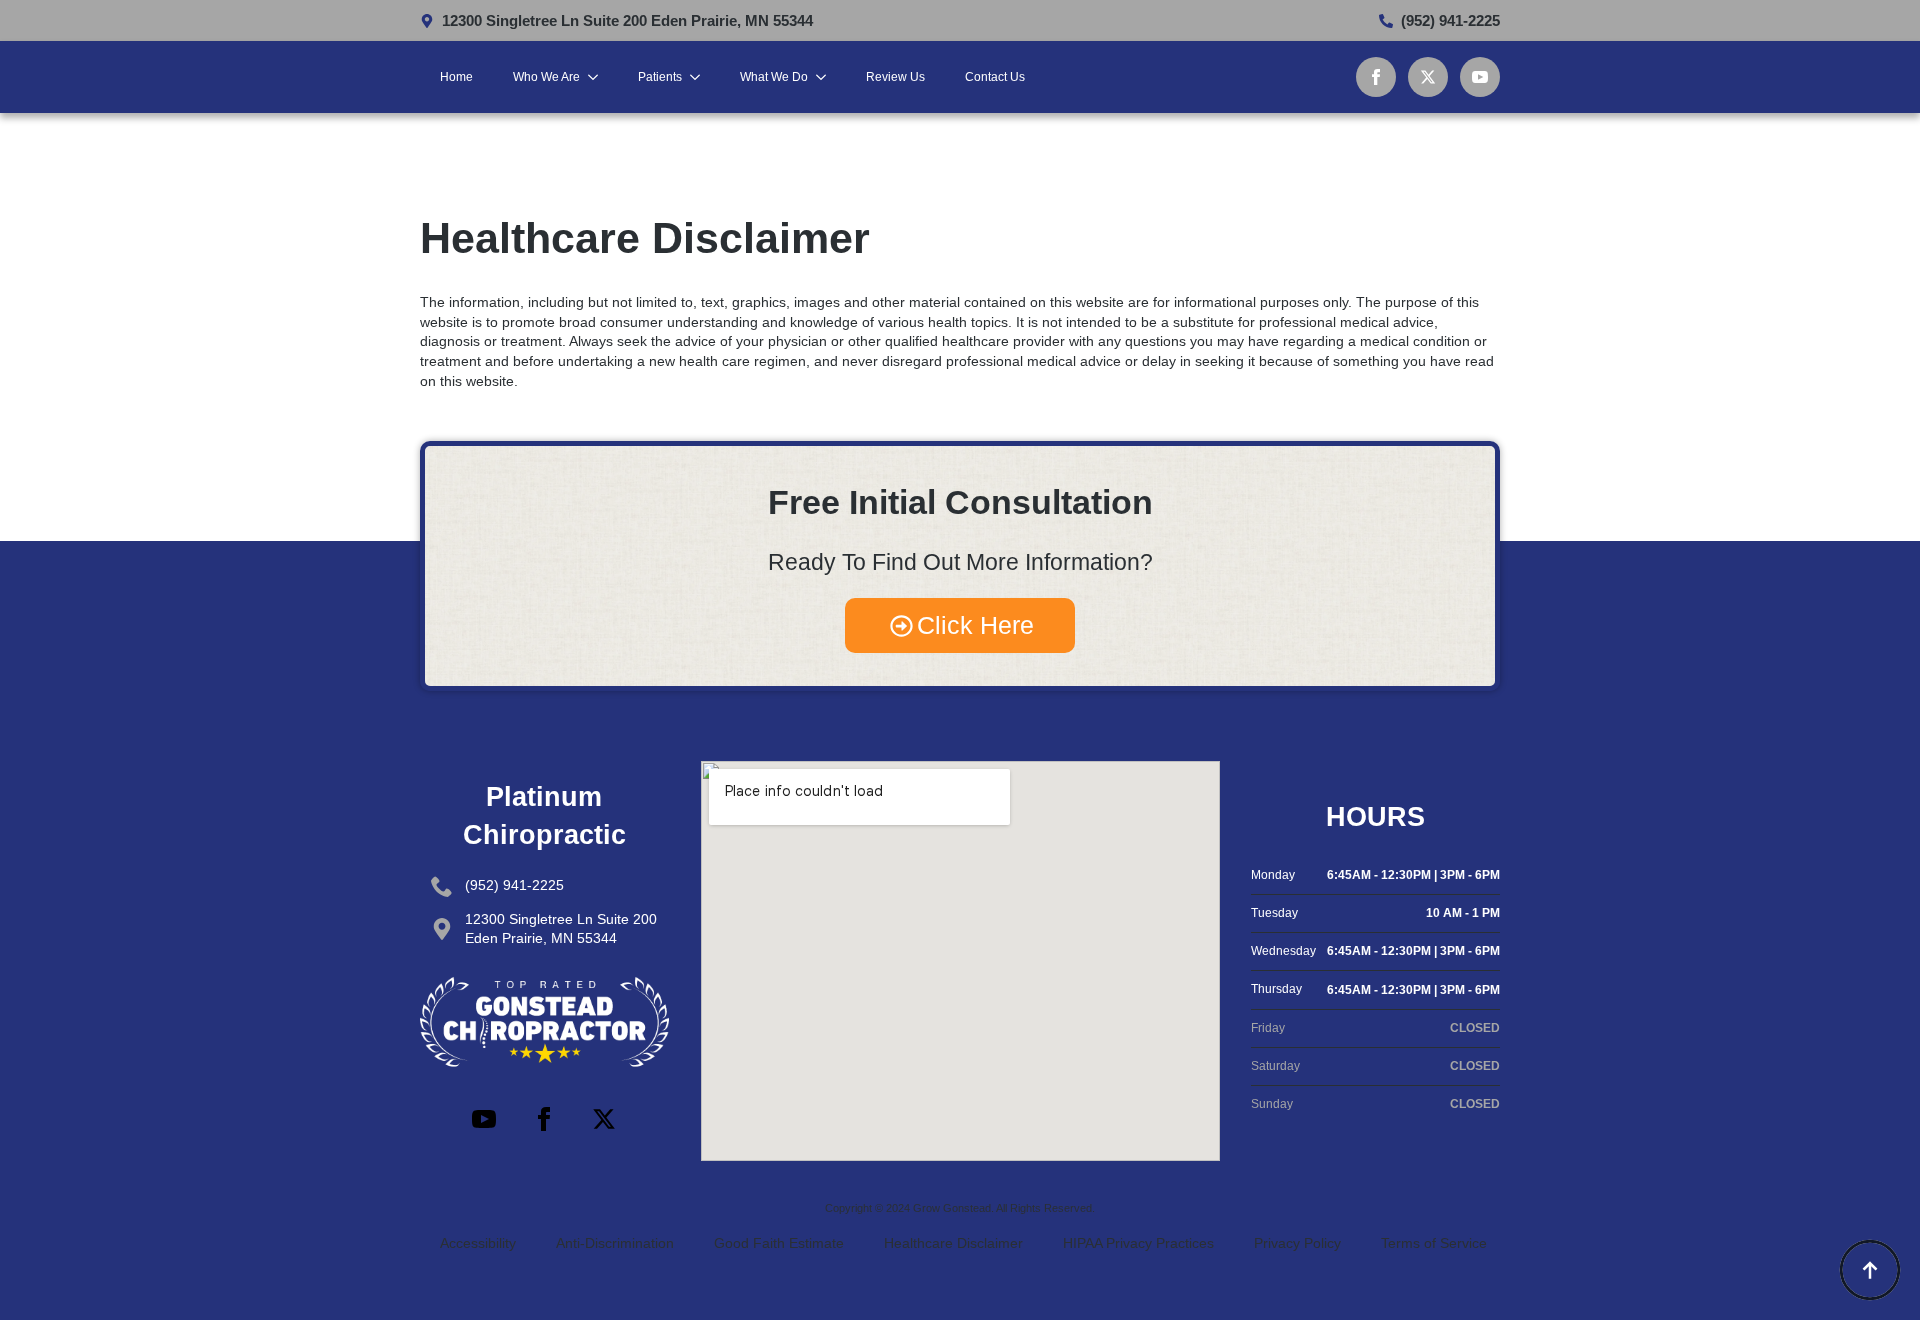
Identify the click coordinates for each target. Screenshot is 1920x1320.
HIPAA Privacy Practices (1138, 1243)
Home (456, 77)
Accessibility (478, 1243)
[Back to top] (1870, 1270)
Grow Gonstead (952, 1208)
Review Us (895, 77)
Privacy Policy (1297, 1243)
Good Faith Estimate (779, 1243)
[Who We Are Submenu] (599, 77)
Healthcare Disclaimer (953, 1243)
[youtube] (1480, 77)
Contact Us (995, 77)
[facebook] (1376, 77)
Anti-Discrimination (615, 1243)
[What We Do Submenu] (827, 77)
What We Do (774, 77)
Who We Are (546, 77)
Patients (660, 77)
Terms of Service (1434, 1243)
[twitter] (1428, 77)
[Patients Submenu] (701, 77)
